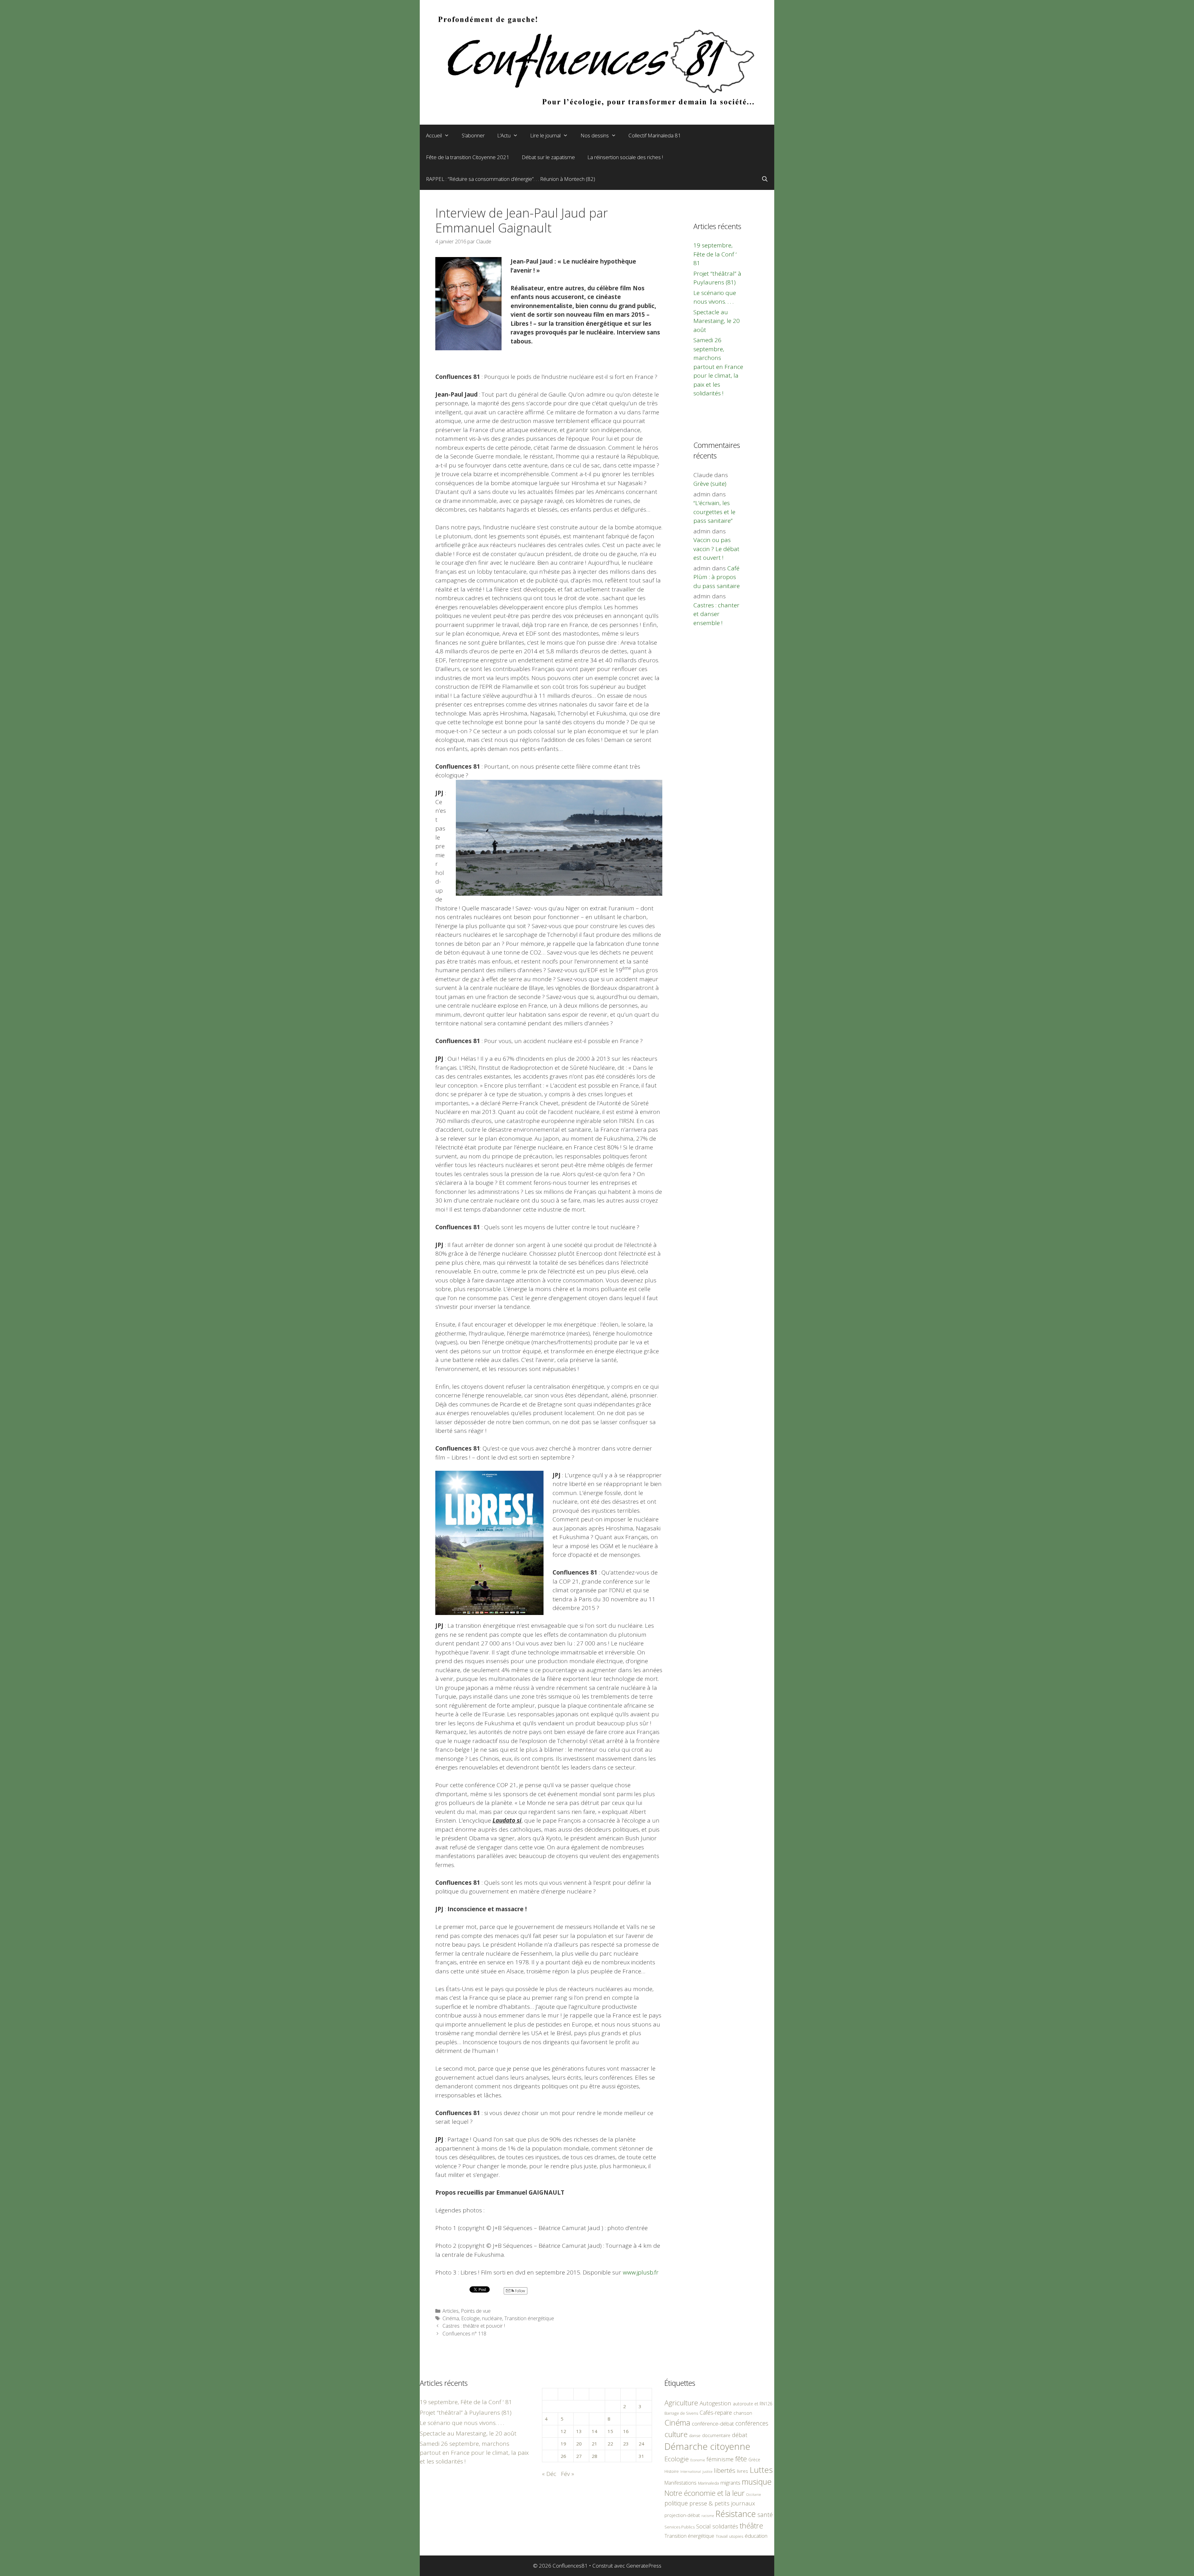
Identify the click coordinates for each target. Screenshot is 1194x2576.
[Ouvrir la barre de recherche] (765, 179)
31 (641, 2456)
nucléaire (492, 2318)
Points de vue (476, 2311)
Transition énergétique (529, 2318)
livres (743, 2471)
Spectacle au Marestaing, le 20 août (717, 321)
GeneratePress (644, 2566)
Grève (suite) (710, 484)
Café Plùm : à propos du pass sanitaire (717, 577)
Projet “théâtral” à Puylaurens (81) (466, 2413)
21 (595, 2444)
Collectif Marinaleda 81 (655, 135)
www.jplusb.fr (641, 2272)
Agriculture (681, 2403)
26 (563, 2456)
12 (563, 2431)
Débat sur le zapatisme (548, 157)
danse (695, 2436)
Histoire (672, 2471)
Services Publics (680, 2527)
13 (579, 2431)
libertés (725, 2470)
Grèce (754, 2460)
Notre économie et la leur (705, 2493)
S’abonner (473, 135)
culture (676, 2434)
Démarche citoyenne (707, 2446)
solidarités (725, 2526)
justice (707, 2471)
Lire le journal (545, 135)
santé (765, 2515)
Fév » (567, 2474)
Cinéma (451, 2318)
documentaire (716, 2435)
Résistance (736, 2514)
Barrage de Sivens (681, 2413)
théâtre (751, 2526)
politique (676, 2503)
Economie (698, 2460)
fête (741, 2459)
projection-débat (682, 2515)
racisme (708, 2516)
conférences (752, 2423)
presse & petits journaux (722, 2503)
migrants (730, 2482)
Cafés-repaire (716, 2413)
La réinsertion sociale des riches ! (625, 157)
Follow (520, 2291)
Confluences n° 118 (464, 2334)
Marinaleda (708, 2483)
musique (757, 2482)
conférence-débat (713, 2424)
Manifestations (680, 2483)
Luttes (761, 2470)
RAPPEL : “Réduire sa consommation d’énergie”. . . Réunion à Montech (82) (511, 179)
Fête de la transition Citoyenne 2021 (468, 157)
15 (610, 2431)
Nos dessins (595, 135)
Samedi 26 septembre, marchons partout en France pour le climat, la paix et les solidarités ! (718, 367)
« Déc (549, 2474)
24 (641, 2444)
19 (563, 2444)
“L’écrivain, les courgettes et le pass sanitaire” (714, 512)
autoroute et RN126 (753, 2404)
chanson (743, 2413)
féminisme (720, 2459)
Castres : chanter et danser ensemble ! (716, 614)
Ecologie (470, 2318)
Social (703, 2526)
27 (579, 2456)
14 (595, 2431)
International (691, 2471)
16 (626, 2431)
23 (626, 2444)
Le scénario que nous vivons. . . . (462, 2423)
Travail (722, 2536)
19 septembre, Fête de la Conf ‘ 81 (715, 254)
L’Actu (504, 135)
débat (740, 2435)
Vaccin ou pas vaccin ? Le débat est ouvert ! (716, 549)
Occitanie (754, 2494)
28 (595, 2456)
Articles (451, 2311)
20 (579, 2444)
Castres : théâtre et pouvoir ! (474, 2326)
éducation (756, 2536)
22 (610, 2444)
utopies (736, 2536)
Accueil (434, 135)
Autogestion (715, 2403)
